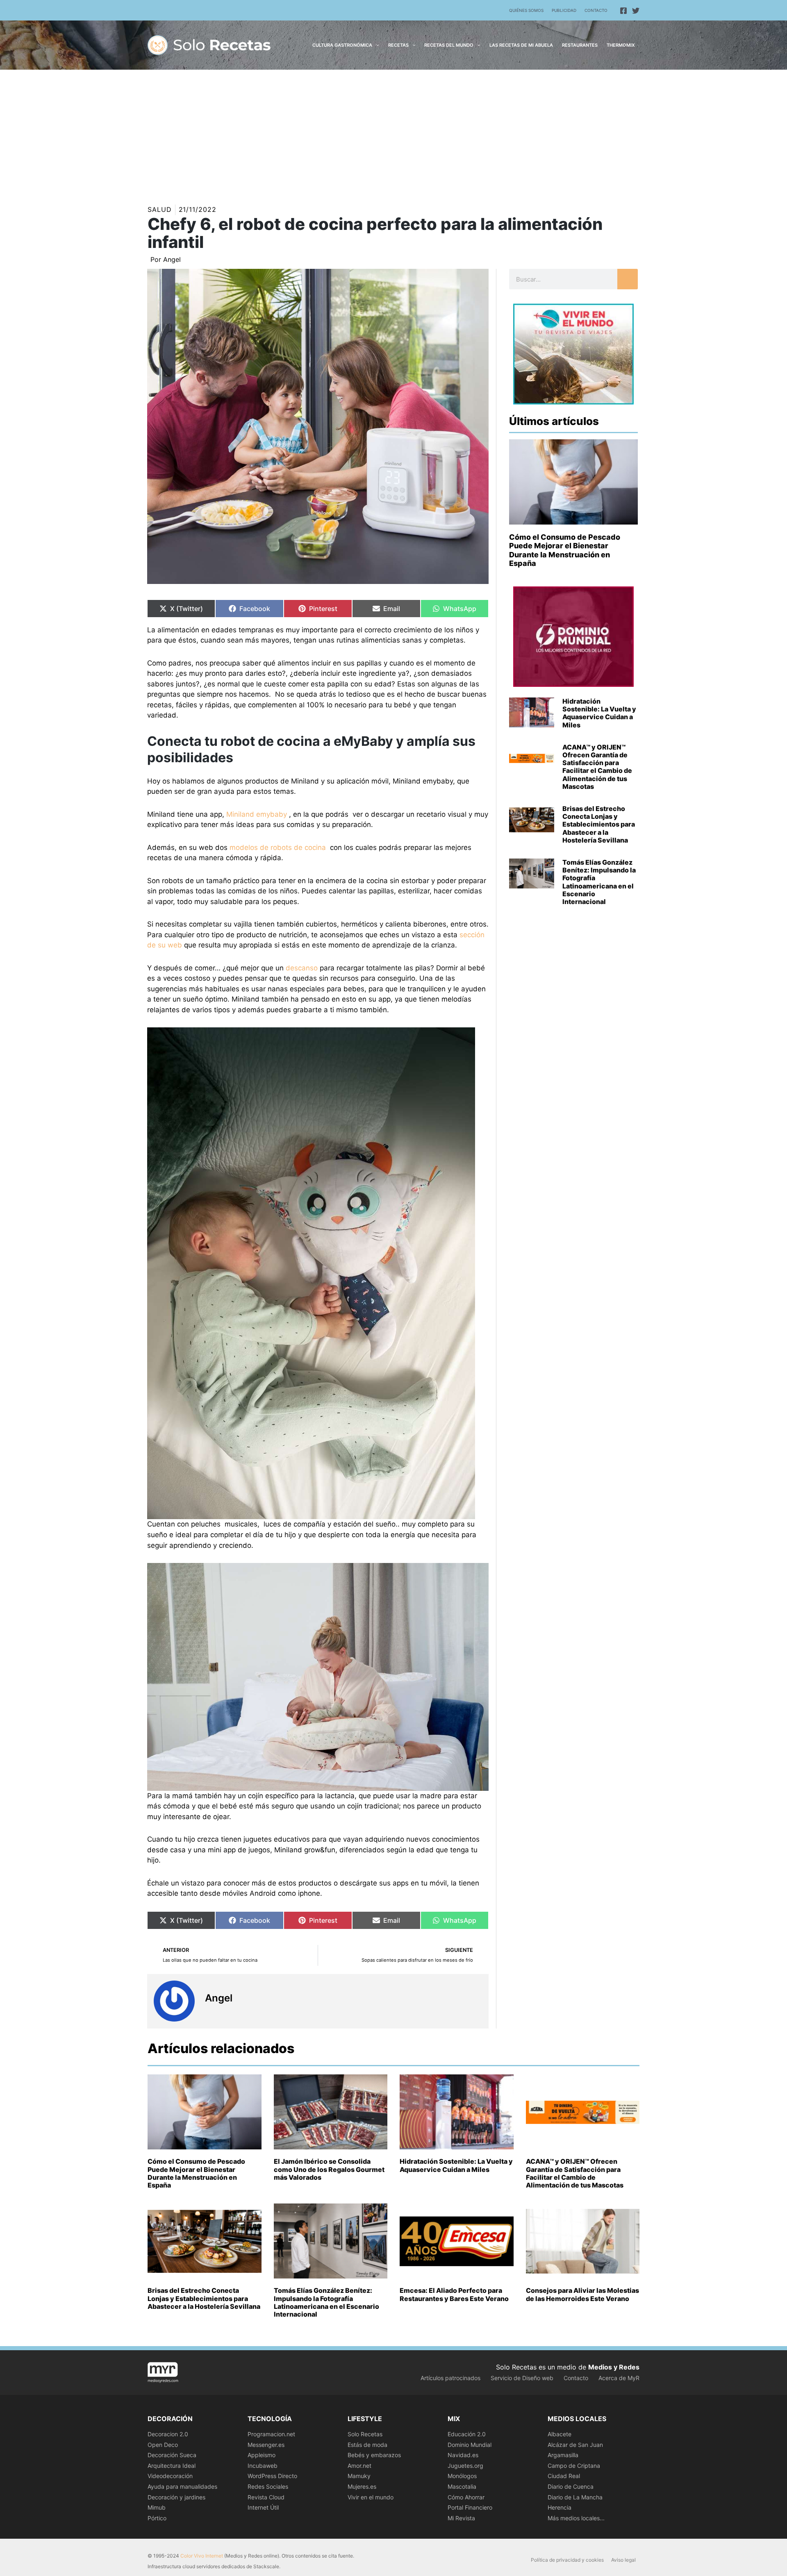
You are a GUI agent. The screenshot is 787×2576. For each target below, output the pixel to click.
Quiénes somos (526, 10)
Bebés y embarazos (374, 2455)
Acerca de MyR (619, 2378)
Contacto (596, 10)
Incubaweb (263, 2466)
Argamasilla (563, 2455)
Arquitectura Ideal (172, 2466)
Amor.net (359, 2466)
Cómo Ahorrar (466, 2497)
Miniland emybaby (257, 814)
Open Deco (163, 2445)
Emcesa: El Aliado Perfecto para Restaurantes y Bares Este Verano (454, 2294)
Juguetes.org (465, 2466)
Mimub (157, 2507)
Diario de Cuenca (571, 2486)
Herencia (560, 2507)
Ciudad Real (564, 2476)
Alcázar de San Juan (575, 2445)
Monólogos (462, 2476)
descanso (302, 968)
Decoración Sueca (172, 2455)
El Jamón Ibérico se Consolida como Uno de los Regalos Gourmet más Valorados (329, 2169)
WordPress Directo (272, 2476)
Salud (160, 209)
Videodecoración (170, 2476)
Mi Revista (461, 2518)
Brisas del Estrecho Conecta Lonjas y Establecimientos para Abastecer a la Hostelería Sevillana (599, 824)
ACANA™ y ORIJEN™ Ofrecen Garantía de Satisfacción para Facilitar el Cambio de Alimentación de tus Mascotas (597, 767)
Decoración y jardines (176, 2497)
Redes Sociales (268, 2486)
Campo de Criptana (574, 2466)
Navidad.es (463, 2455)
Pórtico (157, 2518)
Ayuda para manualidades (182, 2486)
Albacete (560, 2434)
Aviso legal (623, 2560)
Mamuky (359, 2476)
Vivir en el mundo (371, 2497)
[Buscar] (628, 279)
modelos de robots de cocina (278, 847)
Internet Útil (263, 2507)
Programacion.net (271, 2434)
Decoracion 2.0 (168, 2434)
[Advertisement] (393, 131)
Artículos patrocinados (450, 2378)
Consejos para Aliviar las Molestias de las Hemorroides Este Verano (582, 2294)
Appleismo (262, 2455)
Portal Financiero (470, 2507)
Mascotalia (462, 2486)
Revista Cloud (266, 2497)
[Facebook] (623, 11)
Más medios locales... (576, 2518)
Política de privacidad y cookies (567, 2560)
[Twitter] (636, 11)
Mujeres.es (362, 2486)
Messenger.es (266, 2445)
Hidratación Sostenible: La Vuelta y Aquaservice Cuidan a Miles (599, 713)
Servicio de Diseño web (522, 2378)
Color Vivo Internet (202, 2556)
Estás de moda (367, 2445)
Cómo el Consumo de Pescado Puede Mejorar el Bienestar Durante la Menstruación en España (565, 550)
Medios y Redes (614, 2367)
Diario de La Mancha (575, 2497)
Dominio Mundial (470, 2445)
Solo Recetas (365, 2434)
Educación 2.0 (467, 2434)
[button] (376, 45)
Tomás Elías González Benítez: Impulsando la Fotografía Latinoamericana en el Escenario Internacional (599, 882)
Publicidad (564, 10)
